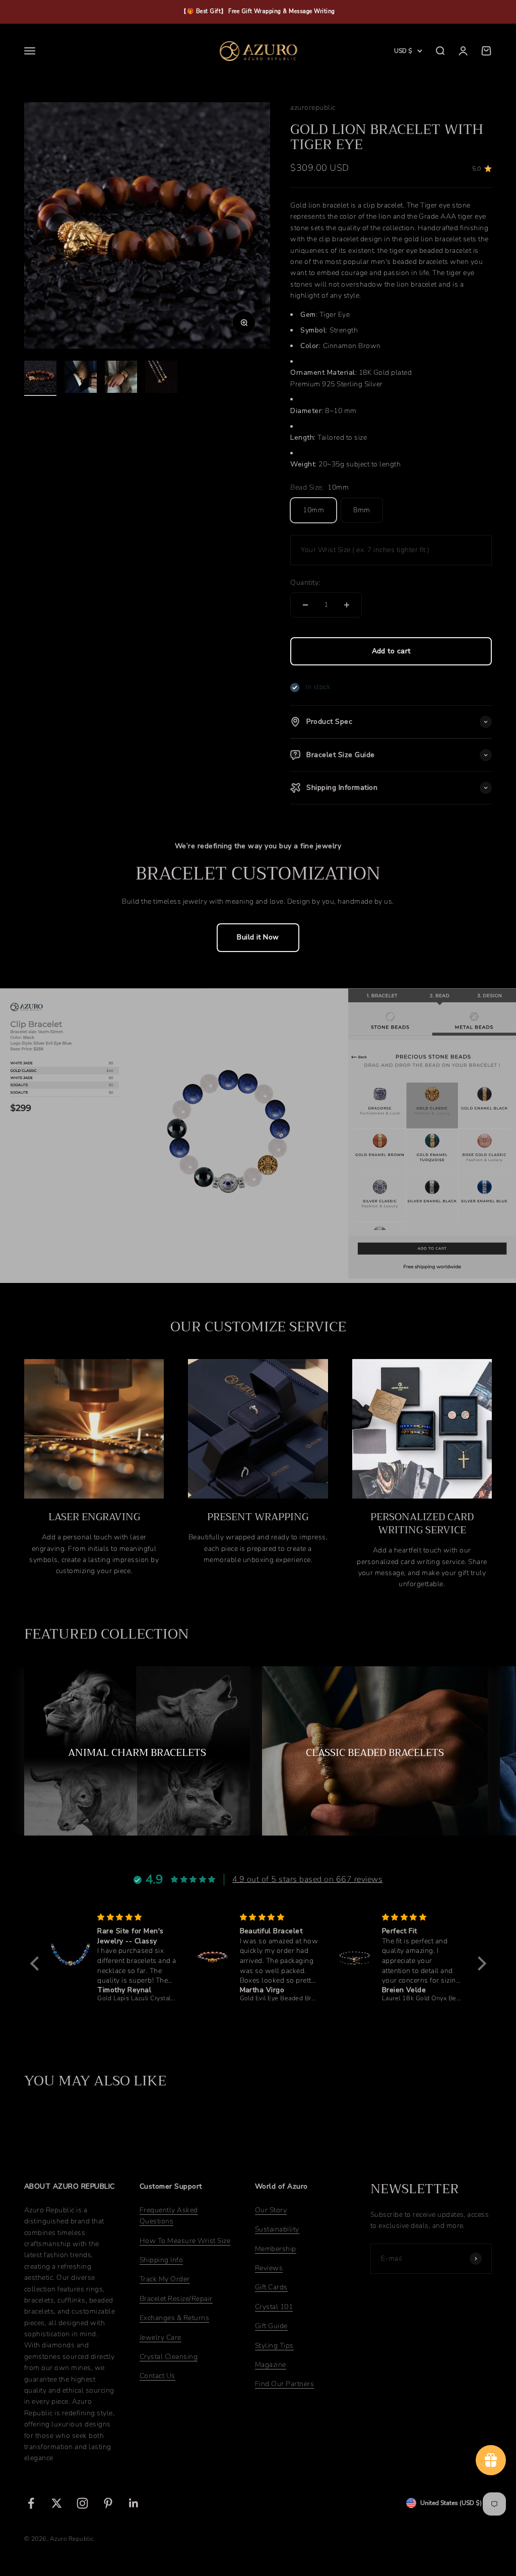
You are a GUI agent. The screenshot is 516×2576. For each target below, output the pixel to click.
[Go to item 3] (121, 378)
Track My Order (165, 2279)
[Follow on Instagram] (82, 2503)
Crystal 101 (274, 2307)
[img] (137, 1917)
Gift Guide (271, 2326)
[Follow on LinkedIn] (134, 2503)
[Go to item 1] (40, 378)
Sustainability (277, 2229)
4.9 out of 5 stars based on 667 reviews (307, 1879)
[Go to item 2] (81, 378)
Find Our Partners (284, 2384)
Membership (276, 2249)
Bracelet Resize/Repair (176, 2299)
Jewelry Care (160, 2337)
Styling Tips (274, 2346)
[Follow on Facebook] (31, 2503)
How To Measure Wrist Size (185, 2241)
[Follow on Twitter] (57, 2503)
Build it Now (258, 937)
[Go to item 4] (161, 378)
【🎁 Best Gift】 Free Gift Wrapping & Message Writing (258, 11)
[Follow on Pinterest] (108, 2503)
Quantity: (305, 583)
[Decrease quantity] (305, 605)
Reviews (269, 2268)
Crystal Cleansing (169, 2357)
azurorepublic (313, 108)
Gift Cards (271, 2287)
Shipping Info (161, 2260)
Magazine (271, 2365)
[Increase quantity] (347, 605)
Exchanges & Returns (174, 2318)
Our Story (271, 2210)
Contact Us (157, 2376)
